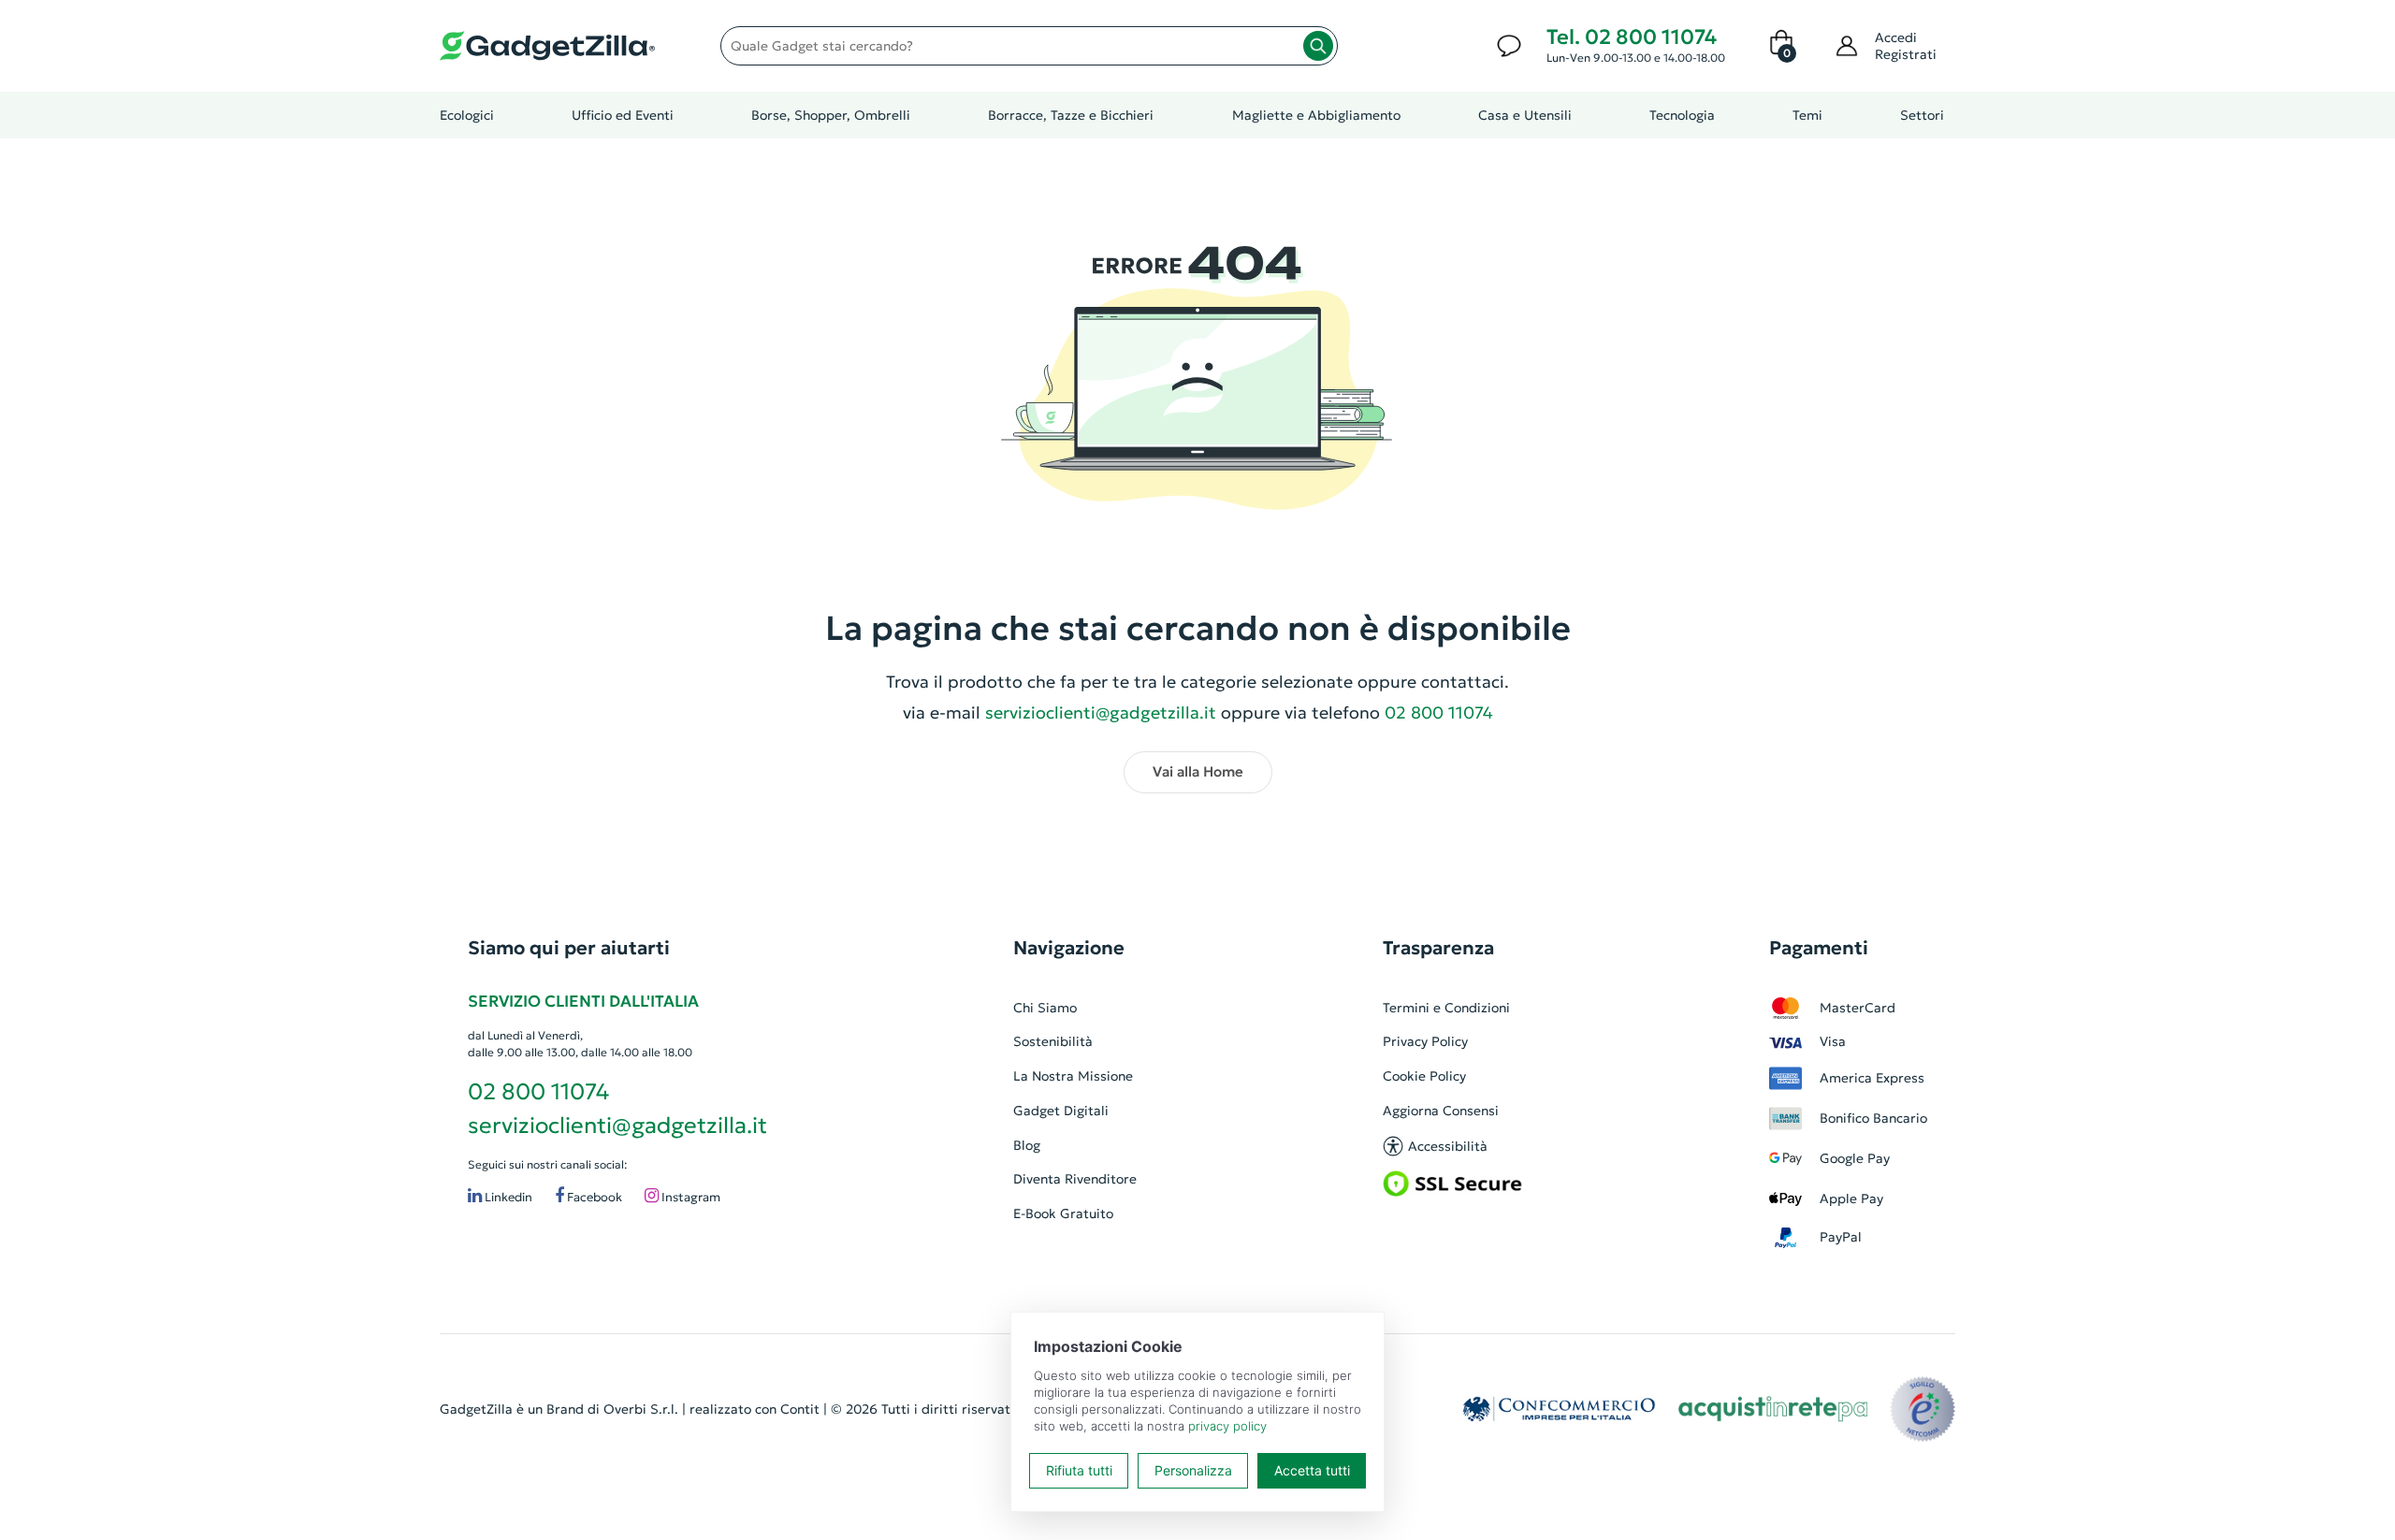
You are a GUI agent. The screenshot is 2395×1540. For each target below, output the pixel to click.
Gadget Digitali (1061, 1111)
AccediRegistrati (1906, 46)
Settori (1922, 115)
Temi (1807, 115)
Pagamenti (1819, 948)
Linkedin (507, 1197)
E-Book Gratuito (1063, 1213)
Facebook (593, 1197)
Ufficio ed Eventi (623, 115)
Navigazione (1069, 948)
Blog (1027, 1145)
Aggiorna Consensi (1441, 1111)
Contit (800, 1409)
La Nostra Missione (1073, 1076)
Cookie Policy (1424, 1076)
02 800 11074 (538, 1092)
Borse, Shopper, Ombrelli (831, 115)
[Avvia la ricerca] (1318, 46)
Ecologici (467, 115)
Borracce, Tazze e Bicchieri (1071, 115)
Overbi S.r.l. (641, 1409)
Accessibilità (1448, 1146)
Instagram (689, 1197)
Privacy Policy (1425, 1041)
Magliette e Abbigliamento (1316, 115)
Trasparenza (1438, 948)
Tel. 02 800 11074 (1632, 37)
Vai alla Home (1198, 771)
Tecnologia (1682, 115)
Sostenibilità (1053, 1041)
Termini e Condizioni (1446, 1008)
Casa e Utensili (1525, 115)
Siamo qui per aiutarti (569, 948)
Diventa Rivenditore (1075, 1179)
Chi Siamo (1045, 1008)
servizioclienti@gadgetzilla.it (1101, 712)
